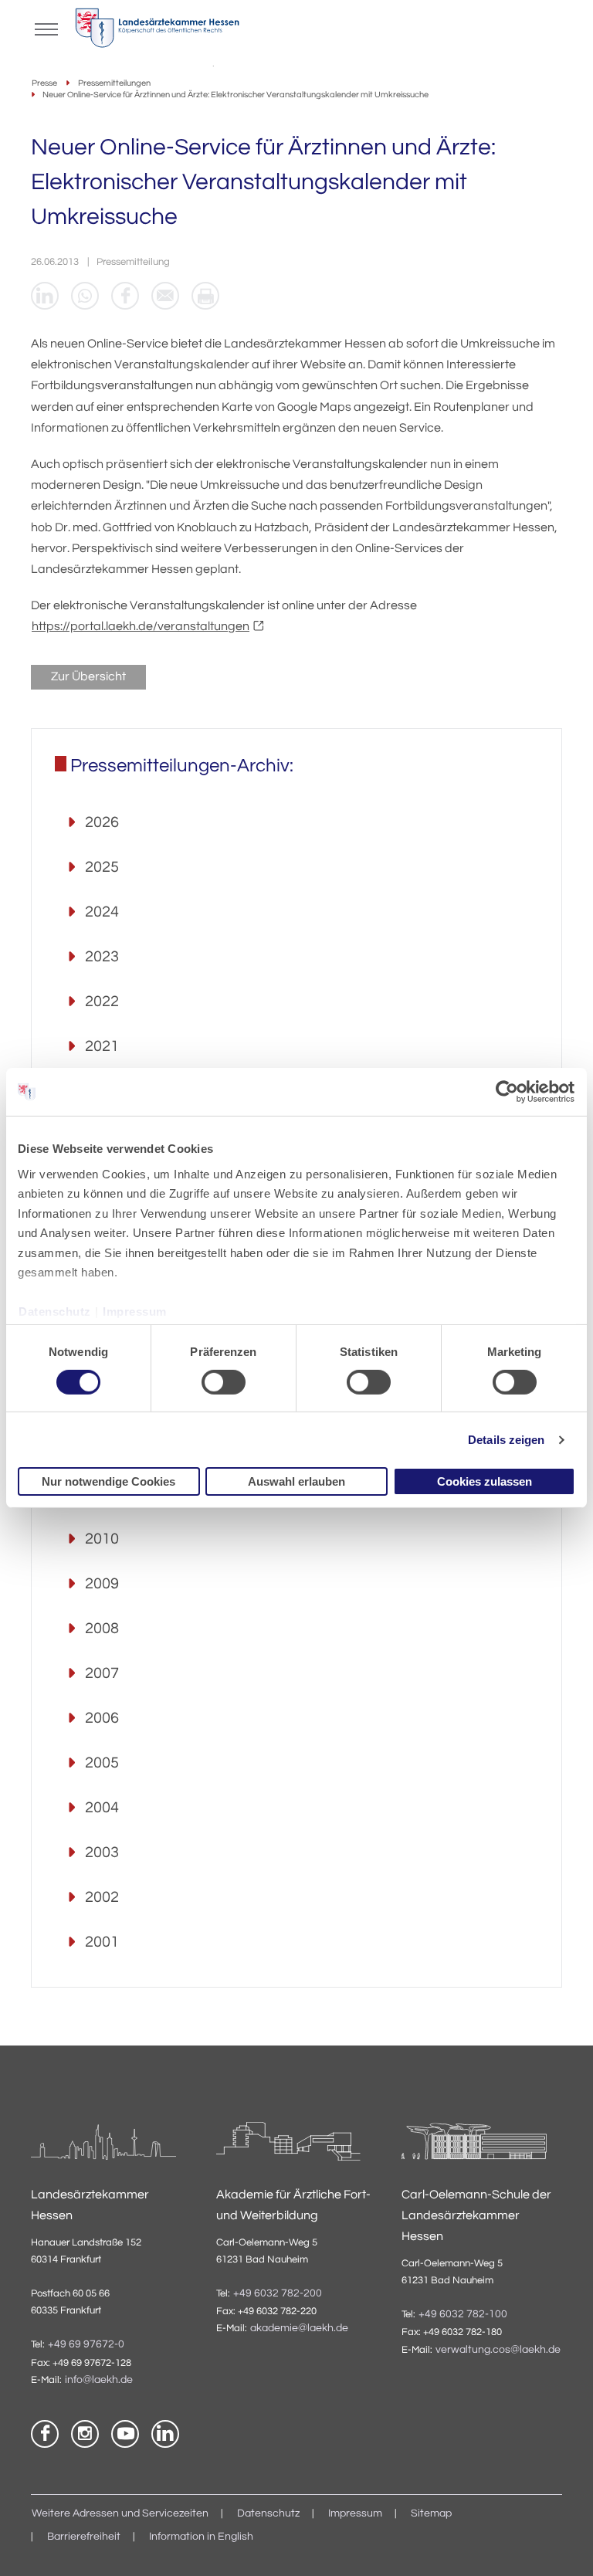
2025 (102, 867)
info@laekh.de (99, 2380)
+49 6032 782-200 (278, 2293)
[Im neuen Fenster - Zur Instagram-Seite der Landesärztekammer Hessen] (85, 2434)
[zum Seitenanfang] (562, 2545)
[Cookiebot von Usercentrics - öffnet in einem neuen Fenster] (508, 1092)
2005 (102, 1763)
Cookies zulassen (485, 1481)
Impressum (135, 1312)
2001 (102, 1942)
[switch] (224, 1382)
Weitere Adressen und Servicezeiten (120, 2513)
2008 (102, 1629)
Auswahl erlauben (296, 1481)
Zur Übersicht (88, 676)
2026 (102, 822)
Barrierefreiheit (84, 2537)
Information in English (201, 2537)
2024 (102, 912)
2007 (102, 1673)
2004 (102, 1808)
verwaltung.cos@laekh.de (498, 2350)
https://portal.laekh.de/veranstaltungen (141, 626)
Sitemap (431, 2513)
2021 (102, 1046)
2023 (102, 957)
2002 (102, 1897)
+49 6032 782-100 (463, 2314)
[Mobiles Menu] (46, 28)
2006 (102, 1718)
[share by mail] (165, 296)
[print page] (205, 296)
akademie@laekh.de (299, 2328)
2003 (102, 1852)
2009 (102, 1584)
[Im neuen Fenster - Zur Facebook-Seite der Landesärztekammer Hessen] (45, 2434)
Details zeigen (506, 1440)
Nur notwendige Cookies (108, 1481)
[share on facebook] (125, 296)
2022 (102, 1002)
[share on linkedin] (45, 296)
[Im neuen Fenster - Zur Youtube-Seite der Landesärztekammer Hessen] (125, 2434)
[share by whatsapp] (85, 296)
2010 (102, 1539)
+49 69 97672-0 (86, 2344)
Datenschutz (55, 1312)
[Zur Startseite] (157, 32)
